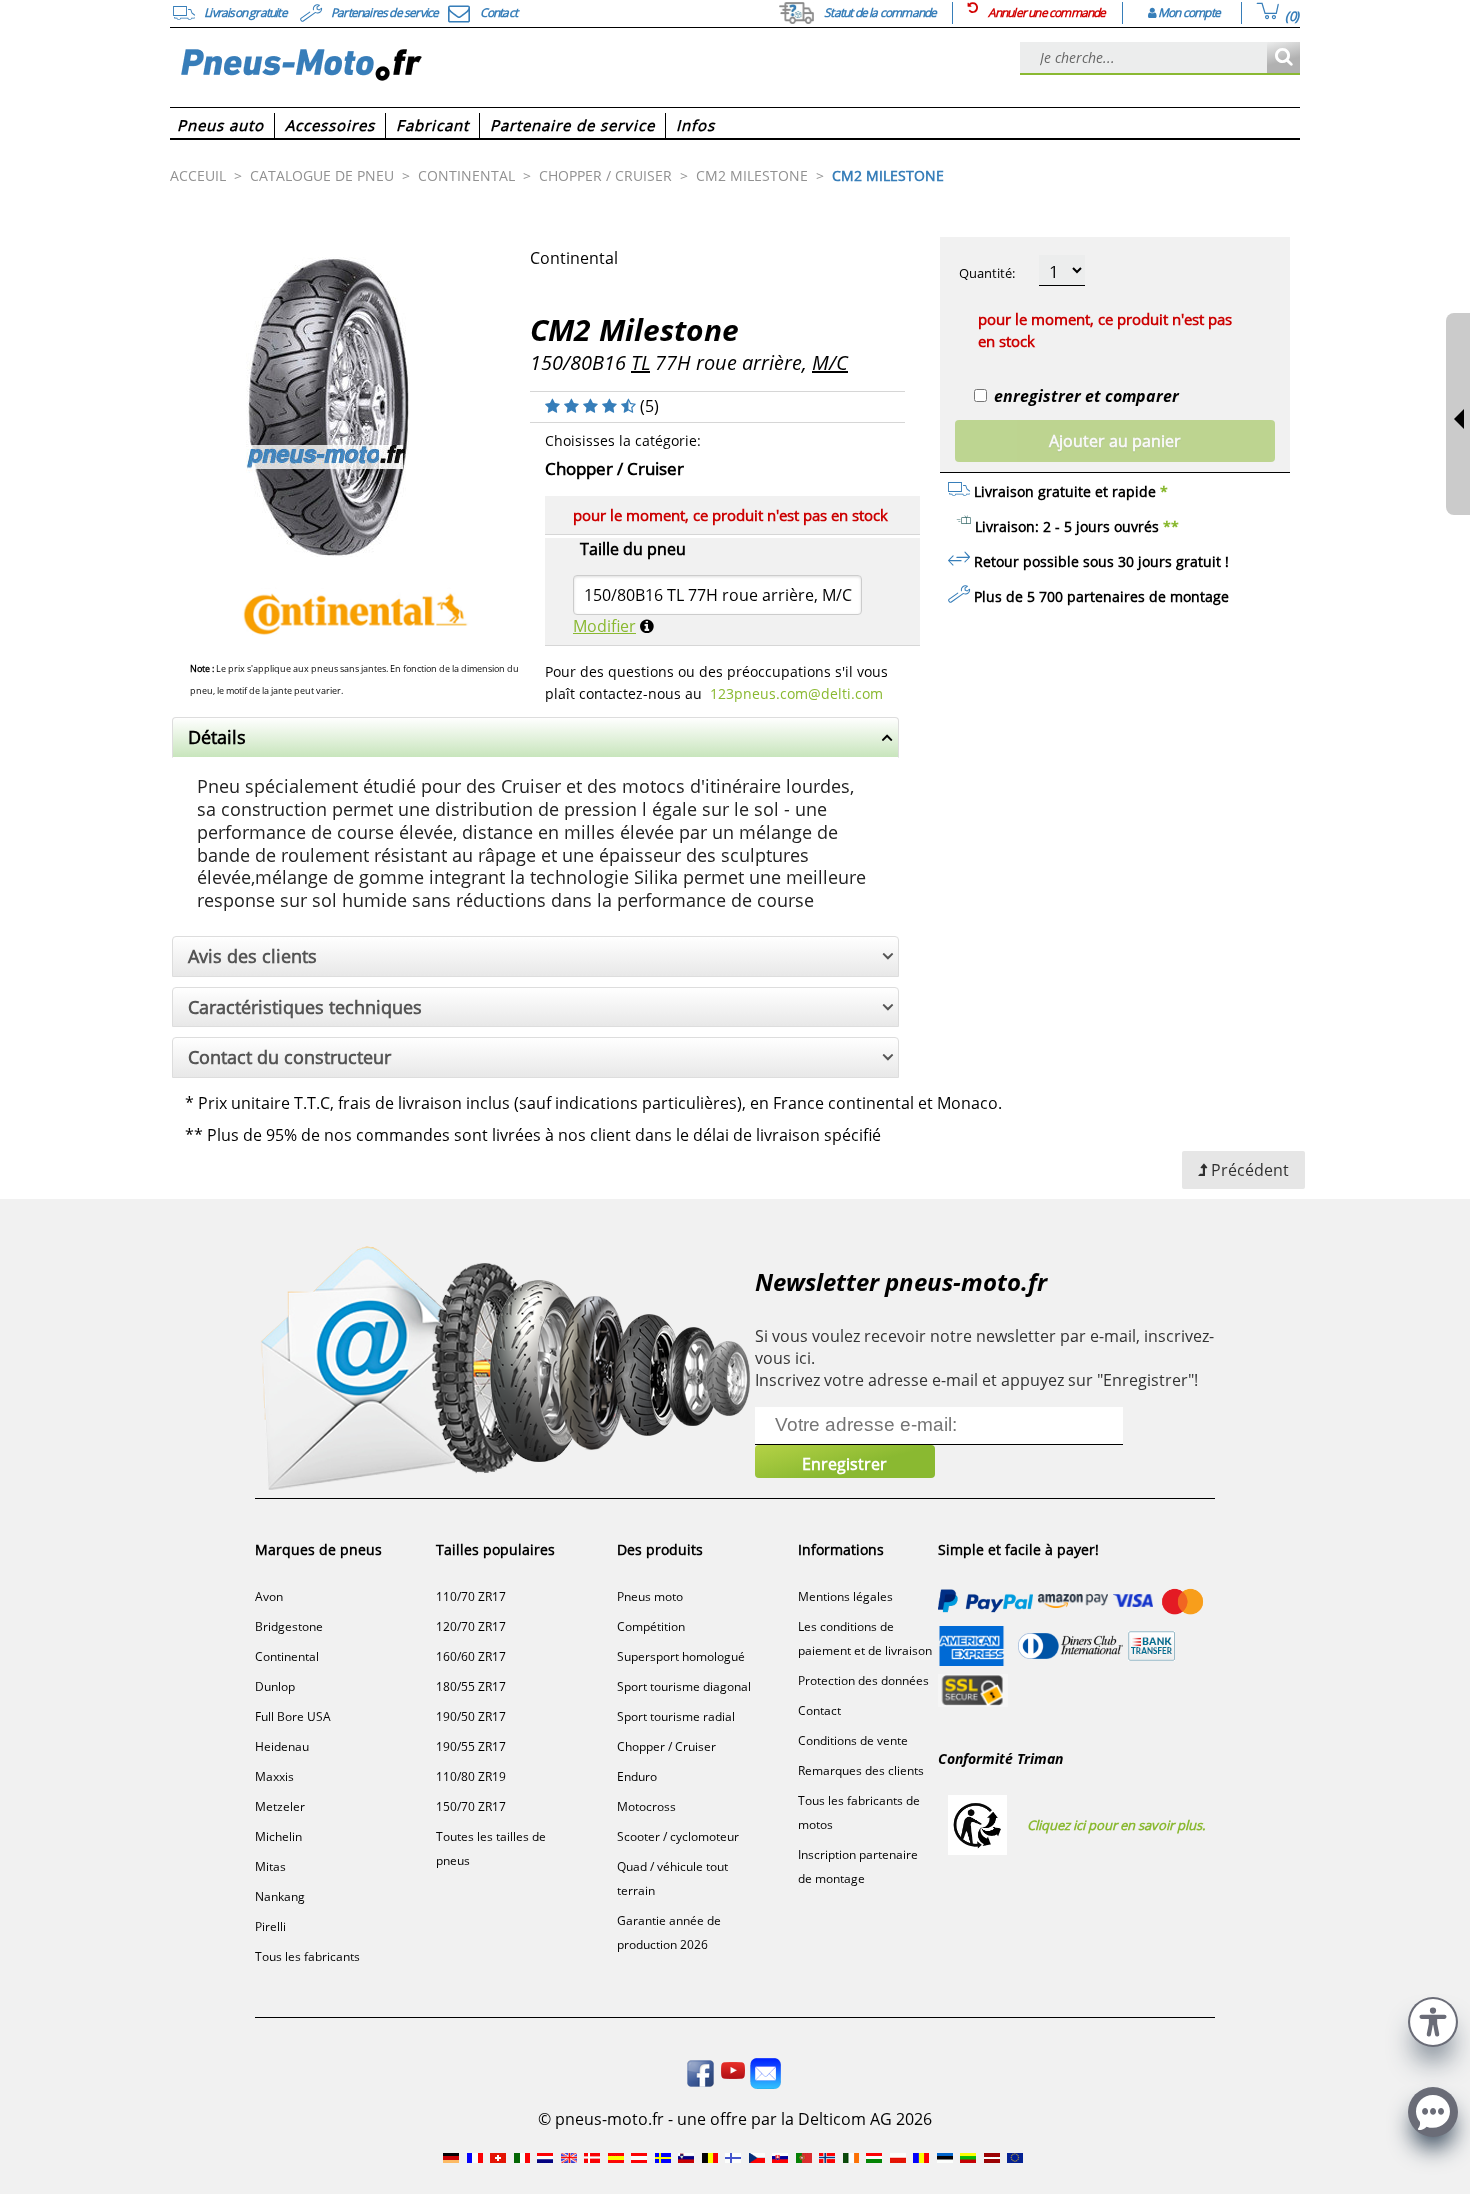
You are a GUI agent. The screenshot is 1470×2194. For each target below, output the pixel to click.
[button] (1433, 2019)
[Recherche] (1283, 58)
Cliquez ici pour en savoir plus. (1116, 1825)
